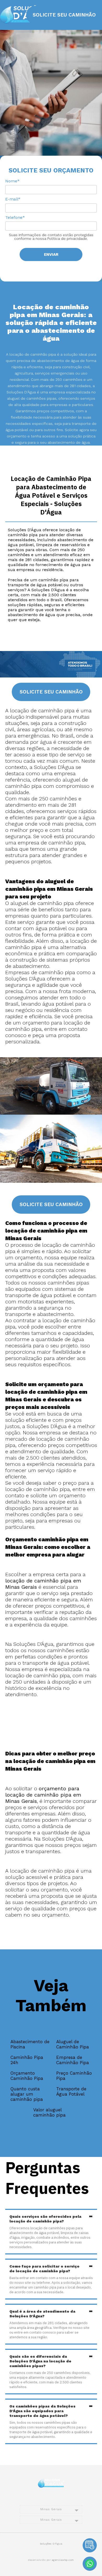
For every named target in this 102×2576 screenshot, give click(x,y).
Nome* (12, 181)
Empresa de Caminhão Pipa (73, 2060)
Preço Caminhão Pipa (74, 2076)
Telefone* (15, 217)
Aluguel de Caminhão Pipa (73, 2044)
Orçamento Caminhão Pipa (27, 2076)
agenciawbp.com (63, 2560)
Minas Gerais (51, 2509)
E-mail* (13, 199)
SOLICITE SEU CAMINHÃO (64, 15)
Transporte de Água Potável (71, 2091)
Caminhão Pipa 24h (27, 2060)
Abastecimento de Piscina (30, 2044)
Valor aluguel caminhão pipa (49, 2112)
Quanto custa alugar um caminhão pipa (27, 2094)
